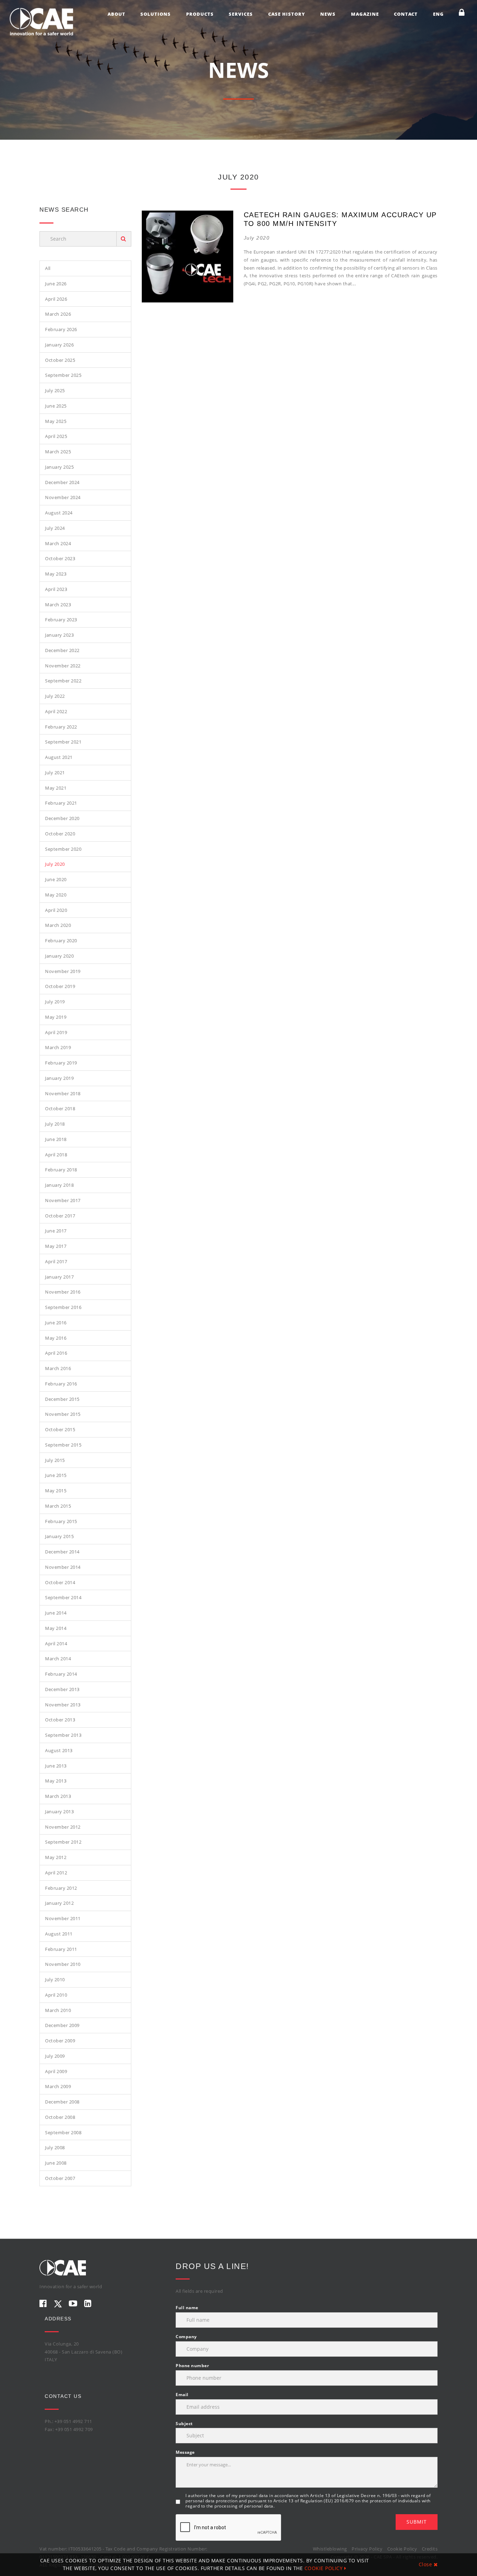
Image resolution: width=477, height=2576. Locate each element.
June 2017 (56, 1231)
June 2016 (56, 1323)
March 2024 (58, 543)
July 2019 (55, 1002)
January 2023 (59, 635)
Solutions (156, 14)
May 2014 (56, 1628)
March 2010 (58, 2010)
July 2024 (55, 528)
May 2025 (56, 421)
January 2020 (59, 956)
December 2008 (62, 2102)
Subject (184, 2424)
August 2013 (59, 1750)
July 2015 (55, 1460)
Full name (187, 2308)
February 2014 (61, 1674)
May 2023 (56, 574)
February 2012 (61, 1888)
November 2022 (63, 666)
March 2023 (58, 605)
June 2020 (56, 879)
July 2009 (55, 2056)
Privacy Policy (367, 2549)
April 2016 (56, 1353)
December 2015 (62, 1399)
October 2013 (60, 1720)
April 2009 (56, 2071)
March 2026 (58, 314)
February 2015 (61, 1521)
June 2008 (56, 2163)
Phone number (192, 2366)
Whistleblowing (330, 2549)
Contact (406, 14)
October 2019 (60, 986)
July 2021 (55, 773)
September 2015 (63, 1445)
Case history (287, 14)
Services (241, 14)
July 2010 (55, 1979)
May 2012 (56, 1857)
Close (426, 2564)
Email (182, 2395)
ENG (438, 14)
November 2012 (63, 1827)
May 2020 (56, 895)
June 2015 (56, 1475)
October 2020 (60, 834)
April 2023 (56, 589)
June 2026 (56, 284)
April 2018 (56, 1155)
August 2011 (59, 1934)
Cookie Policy (402, 2549)
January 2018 (59, 1185)
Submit (417, 2522)
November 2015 (63, 1414)
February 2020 (61, 941)
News (328, 14)
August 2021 (59, 757)
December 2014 (62, 1552)
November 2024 (63, 497)
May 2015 (56, 1491)
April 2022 (56, 711)
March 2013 (58, 1796)
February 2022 (61, 727)
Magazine (365, 14)
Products (200, 14)
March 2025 (58, 452)
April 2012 (56, 1873)
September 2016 (63, 1307)
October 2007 (60, 2178)
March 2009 (58, 2086)
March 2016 (58, 1368)
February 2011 (61, 1949)
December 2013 (62, 1689)
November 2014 (63, 1567)
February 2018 (61, 1170)
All (48, 268)
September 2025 (63, 375)
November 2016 (63, 1292)
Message (185, 2452)
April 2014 (56, 1644)
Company (186, 2337)
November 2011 (63, 1918)
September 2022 (63, 681)
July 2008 (55, 2147)
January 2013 (59, 1812)
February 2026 (61, 329)
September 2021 (63, 742)
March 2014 (58, 1659)
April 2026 (56, 299)
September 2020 (63, 849)
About (116, 14)
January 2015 (59, 1536)
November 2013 (63, 1705)
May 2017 (56, 1246)
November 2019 (63, 971)
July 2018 (55, 1124)
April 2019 (56, 1032)
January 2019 (59, 1078)
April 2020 (56, 910)
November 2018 (63, 1093)
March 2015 (58, 1506)
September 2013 (63, 1735)
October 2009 (60, 2041)
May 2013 (56, 1781)
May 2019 (56, 1017)
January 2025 (59, 467)
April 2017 (56, 1261)
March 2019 (58, 1047)
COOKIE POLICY (324, 2568)
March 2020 (58, 925)
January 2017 (59, 1277)
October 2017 (60, 1216)
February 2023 (61, 620)
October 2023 (60, 558)
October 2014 (60, 1582)
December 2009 (62, 2025)
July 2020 (55, 864)
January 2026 (59, 345)
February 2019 (61, 1063)
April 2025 (56, 436)
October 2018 (60, 1108)
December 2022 (62, 650)
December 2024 (62, 482)
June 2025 (56, 406)
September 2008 (63, 2132)
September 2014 (63, 1597)
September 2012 (63, 1842)
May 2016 (56, 1338)
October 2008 (60, 2117)
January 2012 (59, 1903)
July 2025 (55, 390)
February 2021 (61, 803)
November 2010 (63, 1964)
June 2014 (56, 1613)
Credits (430, 2549)
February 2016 (61, 1384)
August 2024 (59, 513)
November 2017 (63, 1200)
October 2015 (60, 1429)
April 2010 (56, 1995)
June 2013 (56, 1766)
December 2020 (62, 818)
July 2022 (55, 696)
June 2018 (56, 1139)
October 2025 (60, 360)
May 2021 (56, 788)
